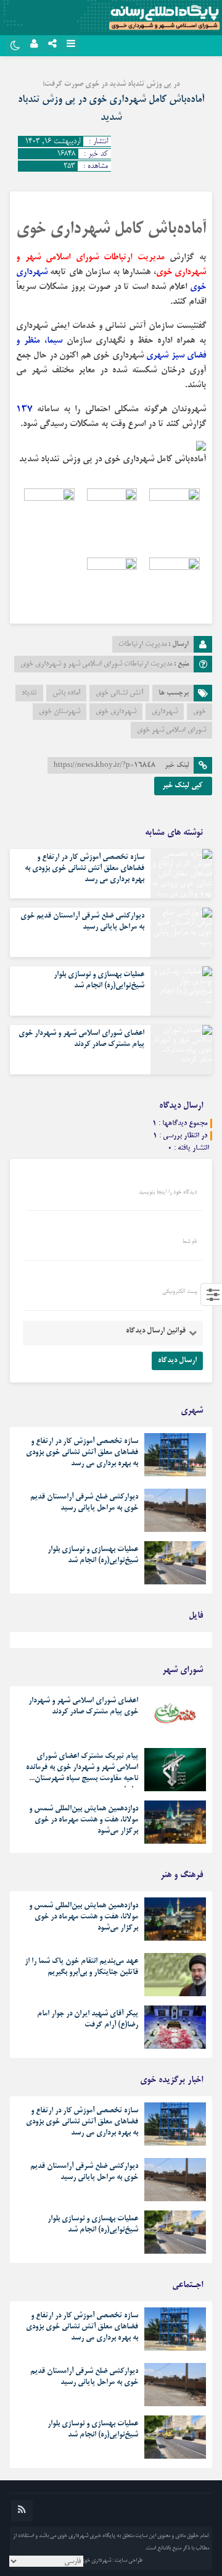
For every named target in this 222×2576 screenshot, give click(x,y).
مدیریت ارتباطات (142, 644)
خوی (199, 712)
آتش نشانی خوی (119, 693)
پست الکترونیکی (179, 1292)
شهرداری (165, 712)
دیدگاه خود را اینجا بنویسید (168, 1192)
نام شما (190, 1242)
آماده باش (66, 693)
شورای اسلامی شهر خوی (171, 730)
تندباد (29, 693)
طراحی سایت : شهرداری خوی (111, 2561)
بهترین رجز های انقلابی (172, 1643)
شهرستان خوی (60, 712)
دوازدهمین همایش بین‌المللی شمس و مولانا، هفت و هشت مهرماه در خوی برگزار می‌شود (84, 1820)
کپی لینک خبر (183, 786)
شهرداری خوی (116, 712)
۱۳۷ (24, 409)
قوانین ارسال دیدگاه (156, 1331)
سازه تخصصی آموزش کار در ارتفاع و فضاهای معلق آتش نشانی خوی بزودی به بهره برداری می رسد (84, 869)
